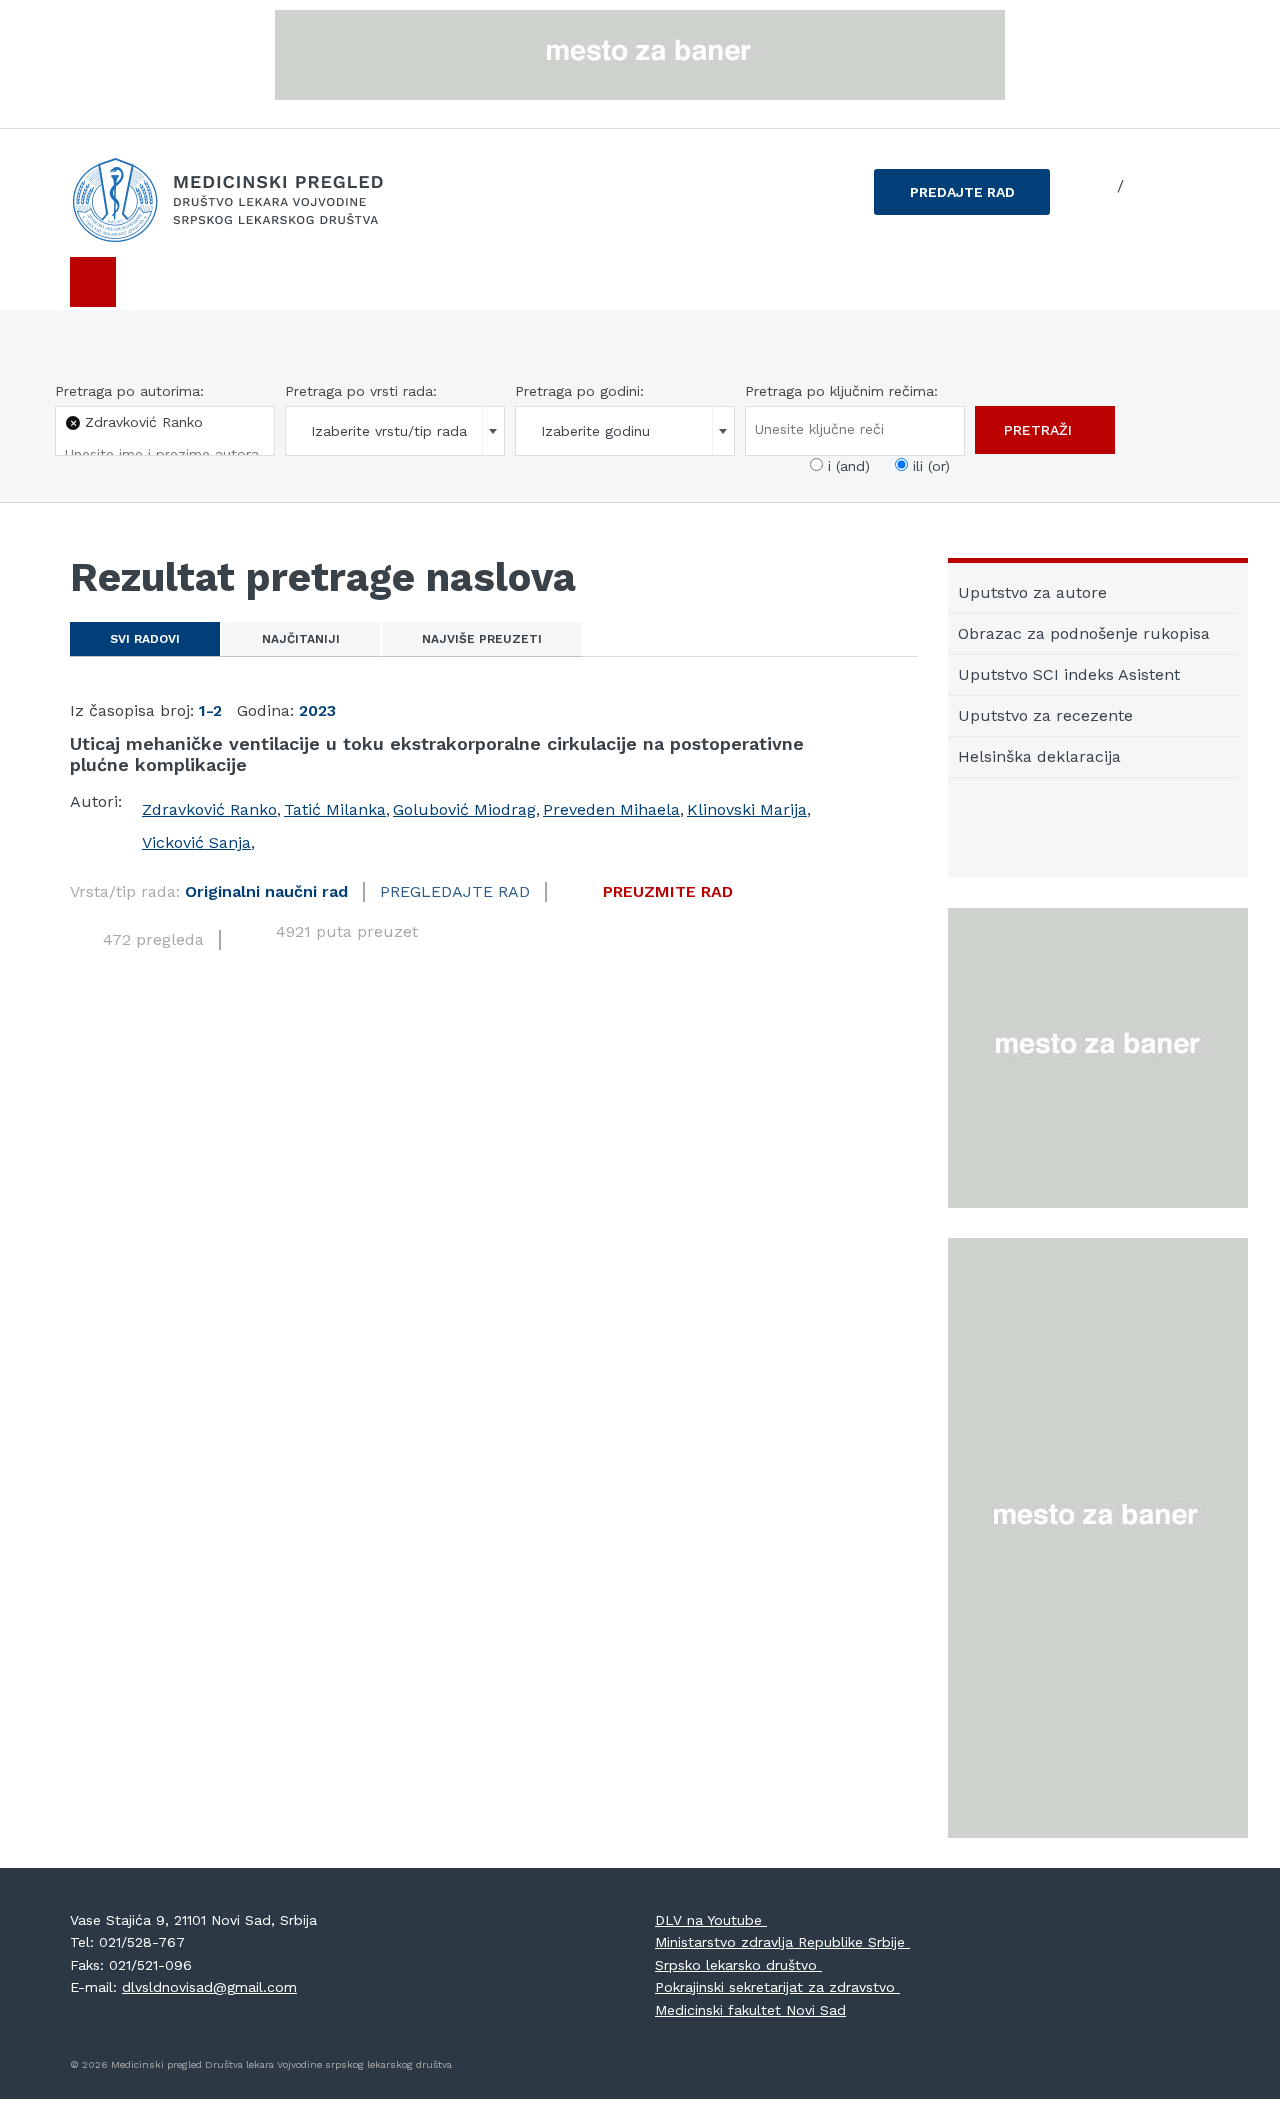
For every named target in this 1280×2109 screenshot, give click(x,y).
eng (1145, 186)
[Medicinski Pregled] (250, 200)
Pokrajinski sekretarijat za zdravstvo (777, 1987)
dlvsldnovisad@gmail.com (209, 1987)
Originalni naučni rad (266, 891)
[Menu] (93, 282)
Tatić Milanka (335, 809)
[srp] (1096, 187)
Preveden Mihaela (611, 809)
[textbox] (162, 454)
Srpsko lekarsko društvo (738, 1965)
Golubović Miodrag (464, 809)
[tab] (145, 639)
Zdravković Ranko (209, 809)
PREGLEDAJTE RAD (455, 891)
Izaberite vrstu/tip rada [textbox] (389, 431)
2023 (317, 710)
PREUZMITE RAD (668, 891)
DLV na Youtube (711, 1920)
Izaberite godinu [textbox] (595, 431)
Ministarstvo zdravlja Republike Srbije (782, 1942)
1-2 (210, 710)
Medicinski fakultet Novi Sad (750, 2010)
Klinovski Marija (747, 809)
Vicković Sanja (196, 842)
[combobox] (395, 431)
